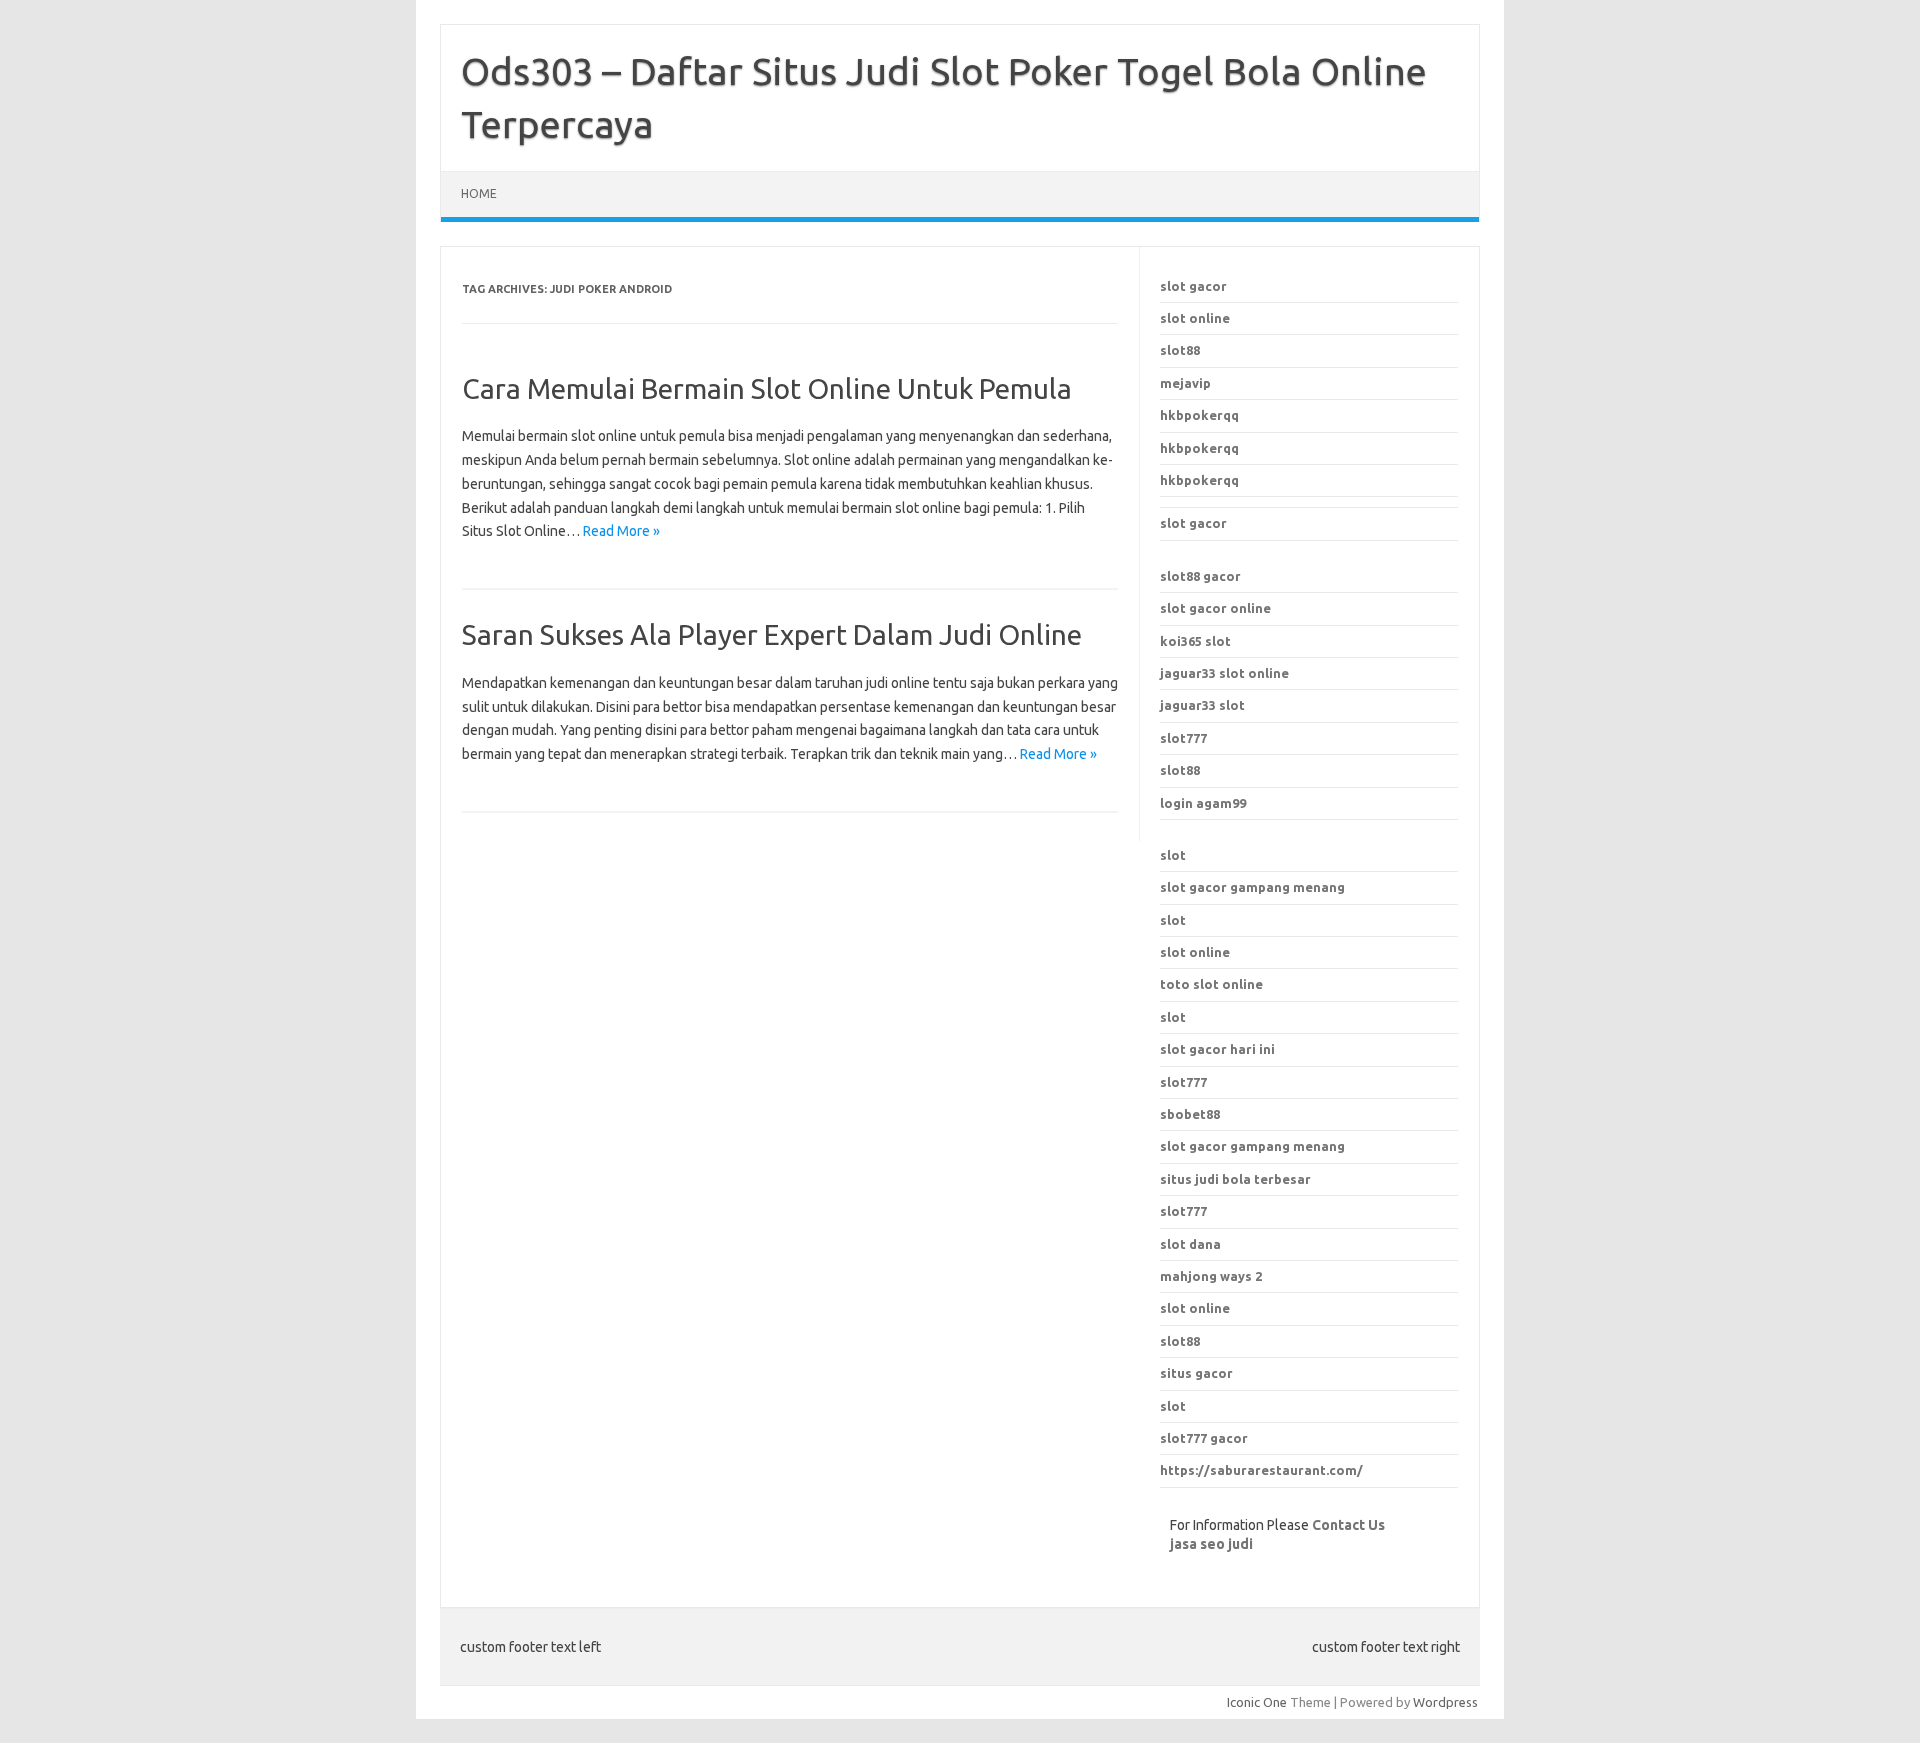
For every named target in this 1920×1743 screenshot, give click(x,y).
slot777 (1183, 738)
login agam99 (1203, 803)
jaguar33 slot (1202, 705)
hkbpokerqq (1199, 415)
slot (1173, 855)
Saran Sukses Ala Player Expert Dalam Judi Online (772, 634)
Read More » (621, 531)
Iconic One (1257, 1702)
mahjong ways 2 (1211, 1276)
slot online (1195, 318)
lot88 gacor (1200, 576)
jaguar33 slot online (1224, 673)
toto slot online (1211, 984)
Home (479, 193)
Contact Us (1348, 1525)
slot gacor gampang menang (1252, 887)
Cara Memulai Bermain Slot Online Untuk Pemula (767, 388)
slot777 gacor (1204, 1438)
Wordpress (1445, 1702)
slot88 (1180, 350)
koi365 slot (1195, 641)
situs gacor (1196, 1373)
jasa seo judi (1211, 1544)
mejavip (1185, 383)
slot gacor (1193, 286)
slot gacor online (1215, 608)
